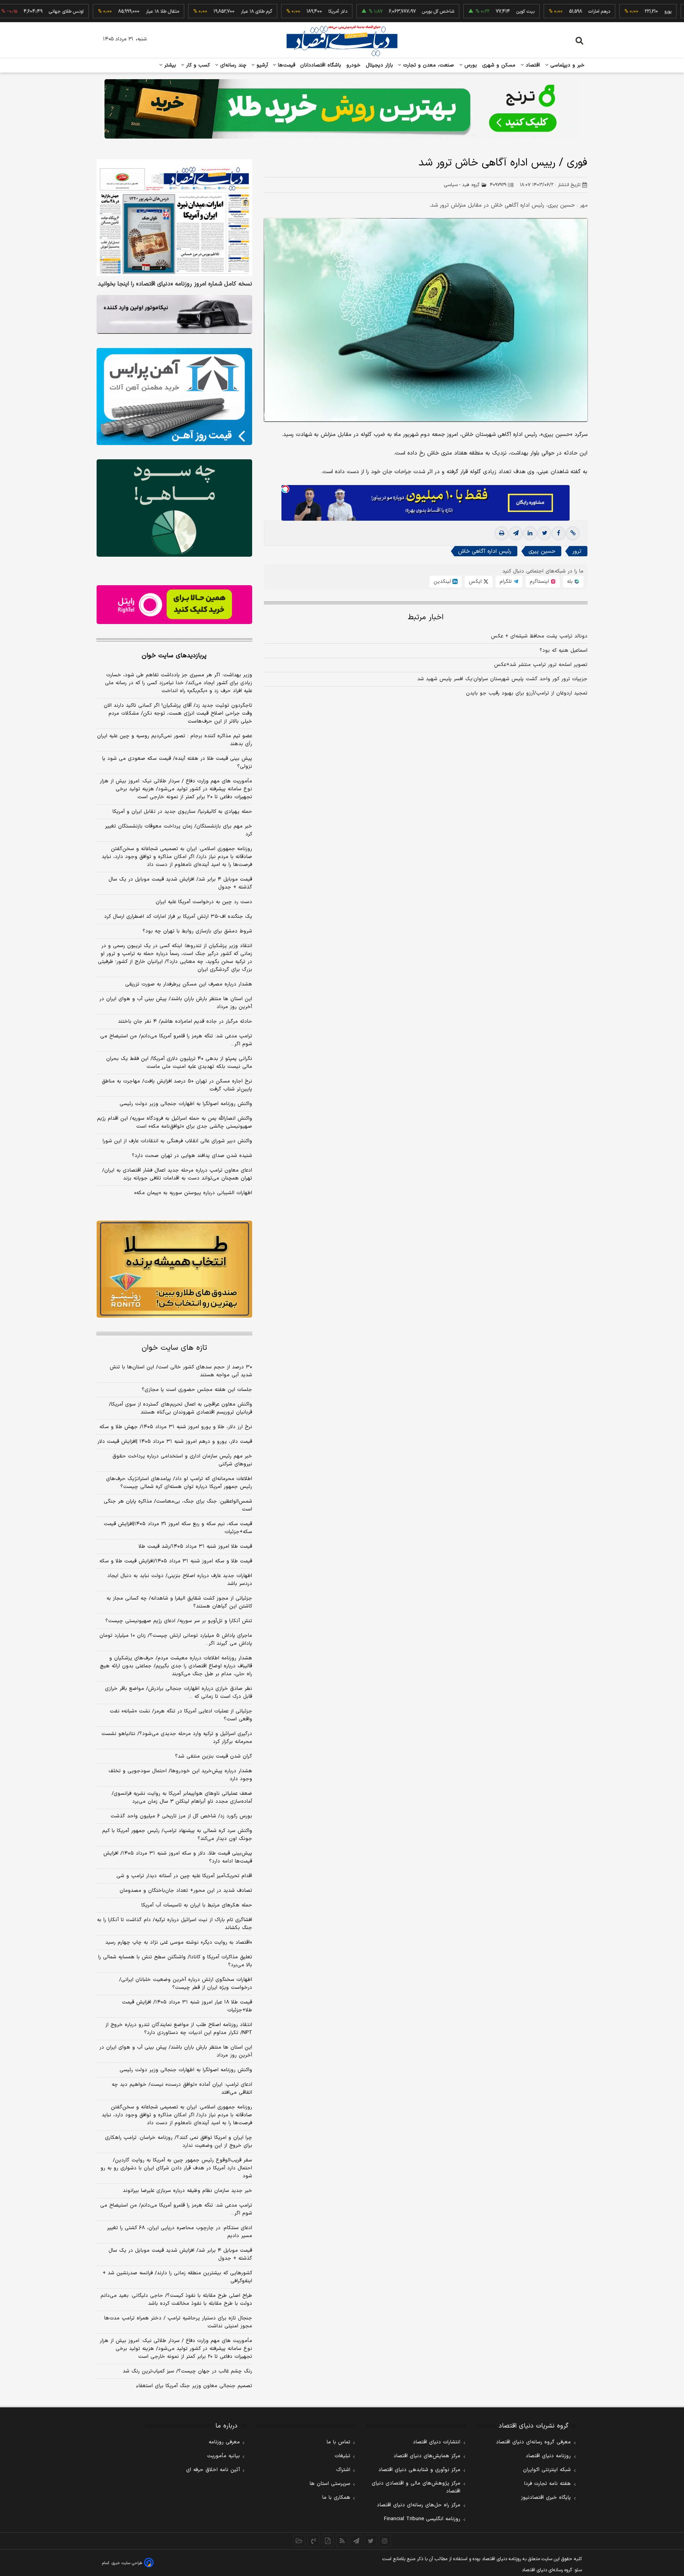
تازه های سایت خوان (174, 1348)
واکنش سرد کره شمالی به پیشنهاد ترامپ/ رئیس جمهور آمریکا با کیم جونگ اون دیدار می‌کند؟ (177, 1835)
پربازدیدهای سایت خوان (174, 656)
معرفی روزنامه (224, 2442)
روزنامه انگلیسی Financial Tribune (422, 2519)
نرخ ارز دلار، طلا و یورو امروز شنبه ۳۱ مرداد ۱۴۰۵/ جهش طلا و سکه (176, 1427)
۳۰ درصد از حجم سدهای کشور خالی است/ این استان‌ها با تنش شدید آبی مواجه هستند (181, 1371)
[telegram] (516, 533)
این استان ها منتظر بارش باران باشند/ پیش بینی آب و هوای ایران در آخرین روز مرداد (176, 1003)
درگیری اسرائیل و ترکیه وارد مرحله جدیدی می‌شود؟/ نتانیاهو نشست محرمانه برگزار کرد (177, 1738)
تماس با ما (338, 2442)
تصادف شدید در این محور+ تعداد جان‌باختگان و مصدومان (186, 1891)
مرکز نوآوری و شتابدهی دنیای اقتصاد (419, 2470)
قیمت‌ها (286, 65)
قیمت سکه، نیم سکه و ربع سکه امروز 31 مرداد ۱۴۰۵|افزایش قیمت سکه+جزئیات (178, 1528)
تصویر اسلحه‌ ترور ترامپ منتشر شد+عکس (541, 665)
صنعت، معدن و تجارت (428, 65)
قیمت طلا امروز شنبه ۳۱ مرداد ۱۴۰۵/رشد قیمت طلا (195, 1547)
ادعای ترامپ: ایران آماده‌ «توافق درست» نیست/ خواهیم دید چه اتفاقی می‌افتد (182, 2089)
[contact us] (313, 2541)
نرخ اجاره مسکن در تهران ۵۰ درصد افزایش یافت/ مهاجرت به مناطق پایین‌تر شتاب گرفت (177, 1085)
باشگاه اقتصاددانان (321, 65)
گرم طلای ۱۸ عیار (204, 11)
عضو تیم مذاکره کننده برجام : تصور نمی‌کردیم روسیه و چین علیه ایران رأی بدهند (175, 740)
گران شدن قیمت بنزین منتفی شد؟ (214, 1756)
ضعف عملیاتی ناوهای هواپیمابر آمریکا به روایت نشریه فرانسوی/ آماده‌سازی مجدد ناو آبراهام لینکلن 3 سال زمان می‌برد (182, 1798)
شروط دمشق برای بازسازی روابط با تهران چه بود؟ (197, 931)
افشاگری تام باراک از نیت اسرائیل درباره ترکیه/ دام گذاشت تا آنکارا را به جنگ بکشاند (175, 1924)
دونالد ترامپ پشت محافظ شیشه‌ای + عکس (539, 636)
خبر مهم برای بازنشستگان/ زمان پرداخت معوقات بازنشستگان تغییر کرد (179, 830)
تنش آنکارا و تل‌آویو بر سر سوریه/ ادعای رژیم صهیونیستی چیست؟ (179, 1621)
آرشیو (261, 65)
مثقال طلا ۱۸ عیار (110, 11)
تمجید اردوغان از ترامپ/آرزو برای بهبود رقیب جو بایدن (527, 693)
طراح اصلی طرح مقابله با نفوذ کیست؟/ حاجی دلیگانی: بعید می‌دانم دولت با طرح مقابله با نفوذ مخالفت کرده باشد (176, 2300)
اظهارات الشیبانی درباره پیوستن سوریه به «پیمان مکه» (193, 1193)
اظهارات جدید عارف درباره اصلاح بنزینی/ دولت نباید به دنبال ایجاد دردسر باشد (180, 1580)
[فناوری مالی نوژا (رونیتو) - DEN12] (174, 1269)
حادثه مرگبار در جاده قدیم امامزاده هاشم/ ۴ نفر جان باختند (185, 1022)
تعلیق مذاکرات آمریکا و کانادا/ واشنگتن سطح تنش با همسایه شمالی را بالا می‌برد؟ (175, 1961)
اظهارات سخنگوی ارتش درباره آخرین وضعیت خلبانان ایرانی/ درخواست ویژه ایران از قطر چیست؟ (186, 1984)
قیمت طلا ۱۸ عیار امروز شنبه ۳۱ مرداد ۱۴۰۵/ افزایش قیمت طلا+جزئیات (187, 2006)
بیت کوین (473, 11)
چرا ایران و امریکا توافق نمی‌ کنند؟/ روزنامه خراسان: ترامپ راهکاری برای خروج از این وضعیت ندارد (179, 2142)
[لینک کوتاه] (573, 533)
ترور (577, 551)
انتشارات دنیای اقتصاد (437, 2442)
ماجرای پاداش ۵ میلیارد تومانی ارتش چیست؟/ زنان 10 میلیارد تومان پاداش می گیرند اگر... (176, 1640)
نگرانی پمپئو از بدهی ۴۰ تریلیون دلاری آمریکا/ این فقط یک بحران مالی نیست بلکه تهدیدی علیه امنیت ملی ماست (179, 1063)
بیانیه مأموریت (223, 2456)
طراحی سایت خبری (127, 2563)
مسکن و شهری (499, 65)
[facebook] (559, 533)
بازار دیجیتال (379, 65)
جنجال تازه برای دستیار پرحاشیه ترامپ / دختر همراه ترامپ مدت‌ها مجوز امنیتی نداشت (178, 2322)
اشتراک (343, 2470)
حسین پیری (542, 551)
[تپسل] (285, 489)
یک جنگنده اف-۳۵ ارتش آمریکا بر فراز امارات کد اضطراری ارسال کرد (178, 917)
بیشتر (169, 65)
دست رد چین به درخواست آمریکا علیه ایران (204, 902)
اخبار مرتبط (426, 617)
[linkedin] (530, 533)
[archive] (299, 2541)
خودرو (354, 65)
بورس (470, 65)
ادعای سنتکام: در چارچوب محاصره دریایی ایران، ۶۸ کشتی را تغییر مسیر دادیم (180, 2232)
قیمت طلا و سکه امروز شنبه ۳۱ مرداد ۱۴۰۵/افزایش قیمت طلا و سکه (176, 1561)
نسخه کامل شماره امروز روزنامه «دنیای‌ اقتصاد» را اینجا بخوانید (175, 284)
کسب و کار (197, 65)
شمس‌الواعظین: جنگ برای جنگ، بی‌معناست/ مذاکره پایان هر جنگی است (178, 1505)
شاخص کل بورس (386, 11)
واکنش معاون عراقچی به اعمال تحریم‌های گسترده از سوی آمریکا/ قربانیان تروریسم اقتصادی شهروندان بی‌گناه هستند (180, 1408)
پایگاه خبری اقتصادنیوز (546, 2498)
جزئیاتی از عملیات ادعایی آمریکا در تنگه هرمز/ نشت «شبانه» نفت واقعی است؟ (181, 1715)
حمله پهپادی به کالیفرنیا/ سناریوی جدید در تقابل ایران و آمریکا (182, 812)
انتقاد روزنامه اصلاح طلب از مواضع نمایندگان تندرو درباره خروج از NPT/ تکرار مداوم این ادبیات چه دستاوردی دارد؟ (179, 2029)
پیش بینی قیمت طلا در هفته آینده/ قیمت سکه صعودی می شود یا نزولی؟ (177, 763)
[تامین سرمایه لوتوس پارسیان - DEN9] (174, 508)
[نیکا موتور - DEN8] (174, 314)
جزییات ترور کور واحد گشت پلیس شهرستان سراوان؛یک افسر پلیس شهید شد (502, 679)
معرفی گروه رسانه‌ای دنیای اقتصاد (533, 2442)
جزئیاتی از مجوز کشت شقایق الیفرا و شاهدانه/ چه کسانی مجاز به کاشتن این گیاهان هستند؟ (179, 1602)
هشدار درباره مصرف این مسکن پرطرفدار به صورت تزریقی (189, 984)
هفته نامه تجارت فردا (547, 2484)
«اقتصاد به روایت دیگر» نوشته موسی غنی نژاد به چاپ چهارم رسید (179, 1942)
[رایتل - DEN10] (174, 605)
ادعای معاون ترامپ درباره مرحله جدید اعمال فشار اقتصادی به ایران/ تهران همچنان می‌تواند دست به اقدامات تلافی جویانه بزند (177, 1174)
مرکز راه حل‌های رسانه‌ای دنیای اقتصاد (419, 2505)
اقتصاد (532, 65)
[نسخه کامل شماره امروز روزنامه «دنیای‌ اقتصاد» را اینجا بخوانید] (174, 218)
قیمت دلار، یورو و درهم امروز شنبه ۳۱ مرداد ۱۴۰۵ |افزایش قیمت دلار (175, 1442)
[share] (328, 2541)
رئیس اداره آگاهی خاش (485, 551)
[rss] (342, 2541)
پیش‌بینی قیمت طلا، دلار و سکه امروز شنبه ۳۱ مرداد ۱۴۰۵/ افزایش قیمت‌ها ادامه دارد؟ (178, 1857)
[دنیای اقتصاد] (342, 41)
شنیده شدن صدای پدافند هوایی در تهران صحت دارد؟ (192, 1156)
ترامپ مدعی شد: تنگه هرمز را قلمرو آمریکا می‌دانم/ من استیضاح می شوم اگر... (176, 1040)
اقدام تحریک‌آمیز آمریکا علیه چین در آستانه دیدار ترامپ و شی (184, 1876)
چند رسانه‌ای (232, 65)
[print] (502, 533)
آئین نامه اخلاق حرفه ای (213, 2470)
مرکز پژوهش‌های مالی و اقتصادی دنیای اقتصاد (416, 2487)
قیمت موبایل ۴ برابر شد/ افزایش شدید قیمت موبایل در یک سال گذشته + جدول (180, 883)
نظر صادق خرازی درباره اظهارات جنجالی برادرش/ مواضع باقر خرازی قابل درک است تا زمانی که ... (179, 1693)
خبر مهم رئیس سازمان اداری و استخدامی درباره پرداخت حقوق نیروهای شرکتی (182, 1460)
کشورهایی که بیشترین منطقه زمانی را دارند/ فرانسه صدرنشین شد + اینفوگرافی (177, 2277)
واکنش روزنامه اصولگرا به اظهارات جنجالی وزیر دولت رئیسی (186, 1104)
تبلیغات (342, 2456)
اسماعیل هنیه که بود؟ (563, 651)
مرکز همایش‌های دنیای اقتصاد (427, 2456)
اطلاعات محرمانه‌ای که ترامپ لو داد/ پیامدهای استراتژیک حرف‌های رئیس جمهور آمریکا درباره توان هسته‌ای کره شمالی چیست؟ (179, 1483)
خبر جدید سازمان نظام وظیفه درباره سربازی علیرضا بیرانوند (187, 2191)
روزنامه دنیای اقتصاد (548, 2456)
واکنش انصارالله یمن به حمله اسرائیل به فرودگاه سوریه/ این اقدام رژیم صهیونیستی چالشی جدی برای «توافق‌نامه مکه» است (175, 1122)
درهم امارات (547, 11)
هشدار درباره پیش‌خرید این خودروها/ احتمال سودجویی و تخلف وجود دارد (180, 1775)
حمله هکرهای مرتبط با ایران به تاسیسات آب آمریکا (197, 1905)
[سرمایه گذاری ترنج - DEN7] (342, 109)
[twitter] (544, 533)
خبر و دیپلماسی (567, 65)
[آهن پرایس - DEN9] (174, 397)
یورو (616, 11)
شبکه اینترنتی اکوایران (547, 2470)
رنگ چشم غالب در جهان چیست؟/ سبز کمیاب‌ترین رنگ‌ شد (187, 2371)
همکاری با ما (336, 2498)
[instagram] (385, 2541)
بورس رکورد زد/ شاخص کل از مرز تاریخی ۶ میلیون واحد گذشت (181, 1816)
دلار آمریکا (286, 11)
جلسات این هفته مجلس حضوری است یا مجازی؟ (197, 1390)
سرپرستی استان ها (330, 2484)
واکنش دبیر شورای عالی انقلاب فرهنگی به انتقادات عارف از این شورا (177, 1141)
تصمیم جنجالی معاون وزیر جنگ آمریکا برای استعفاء (194, 2386)
